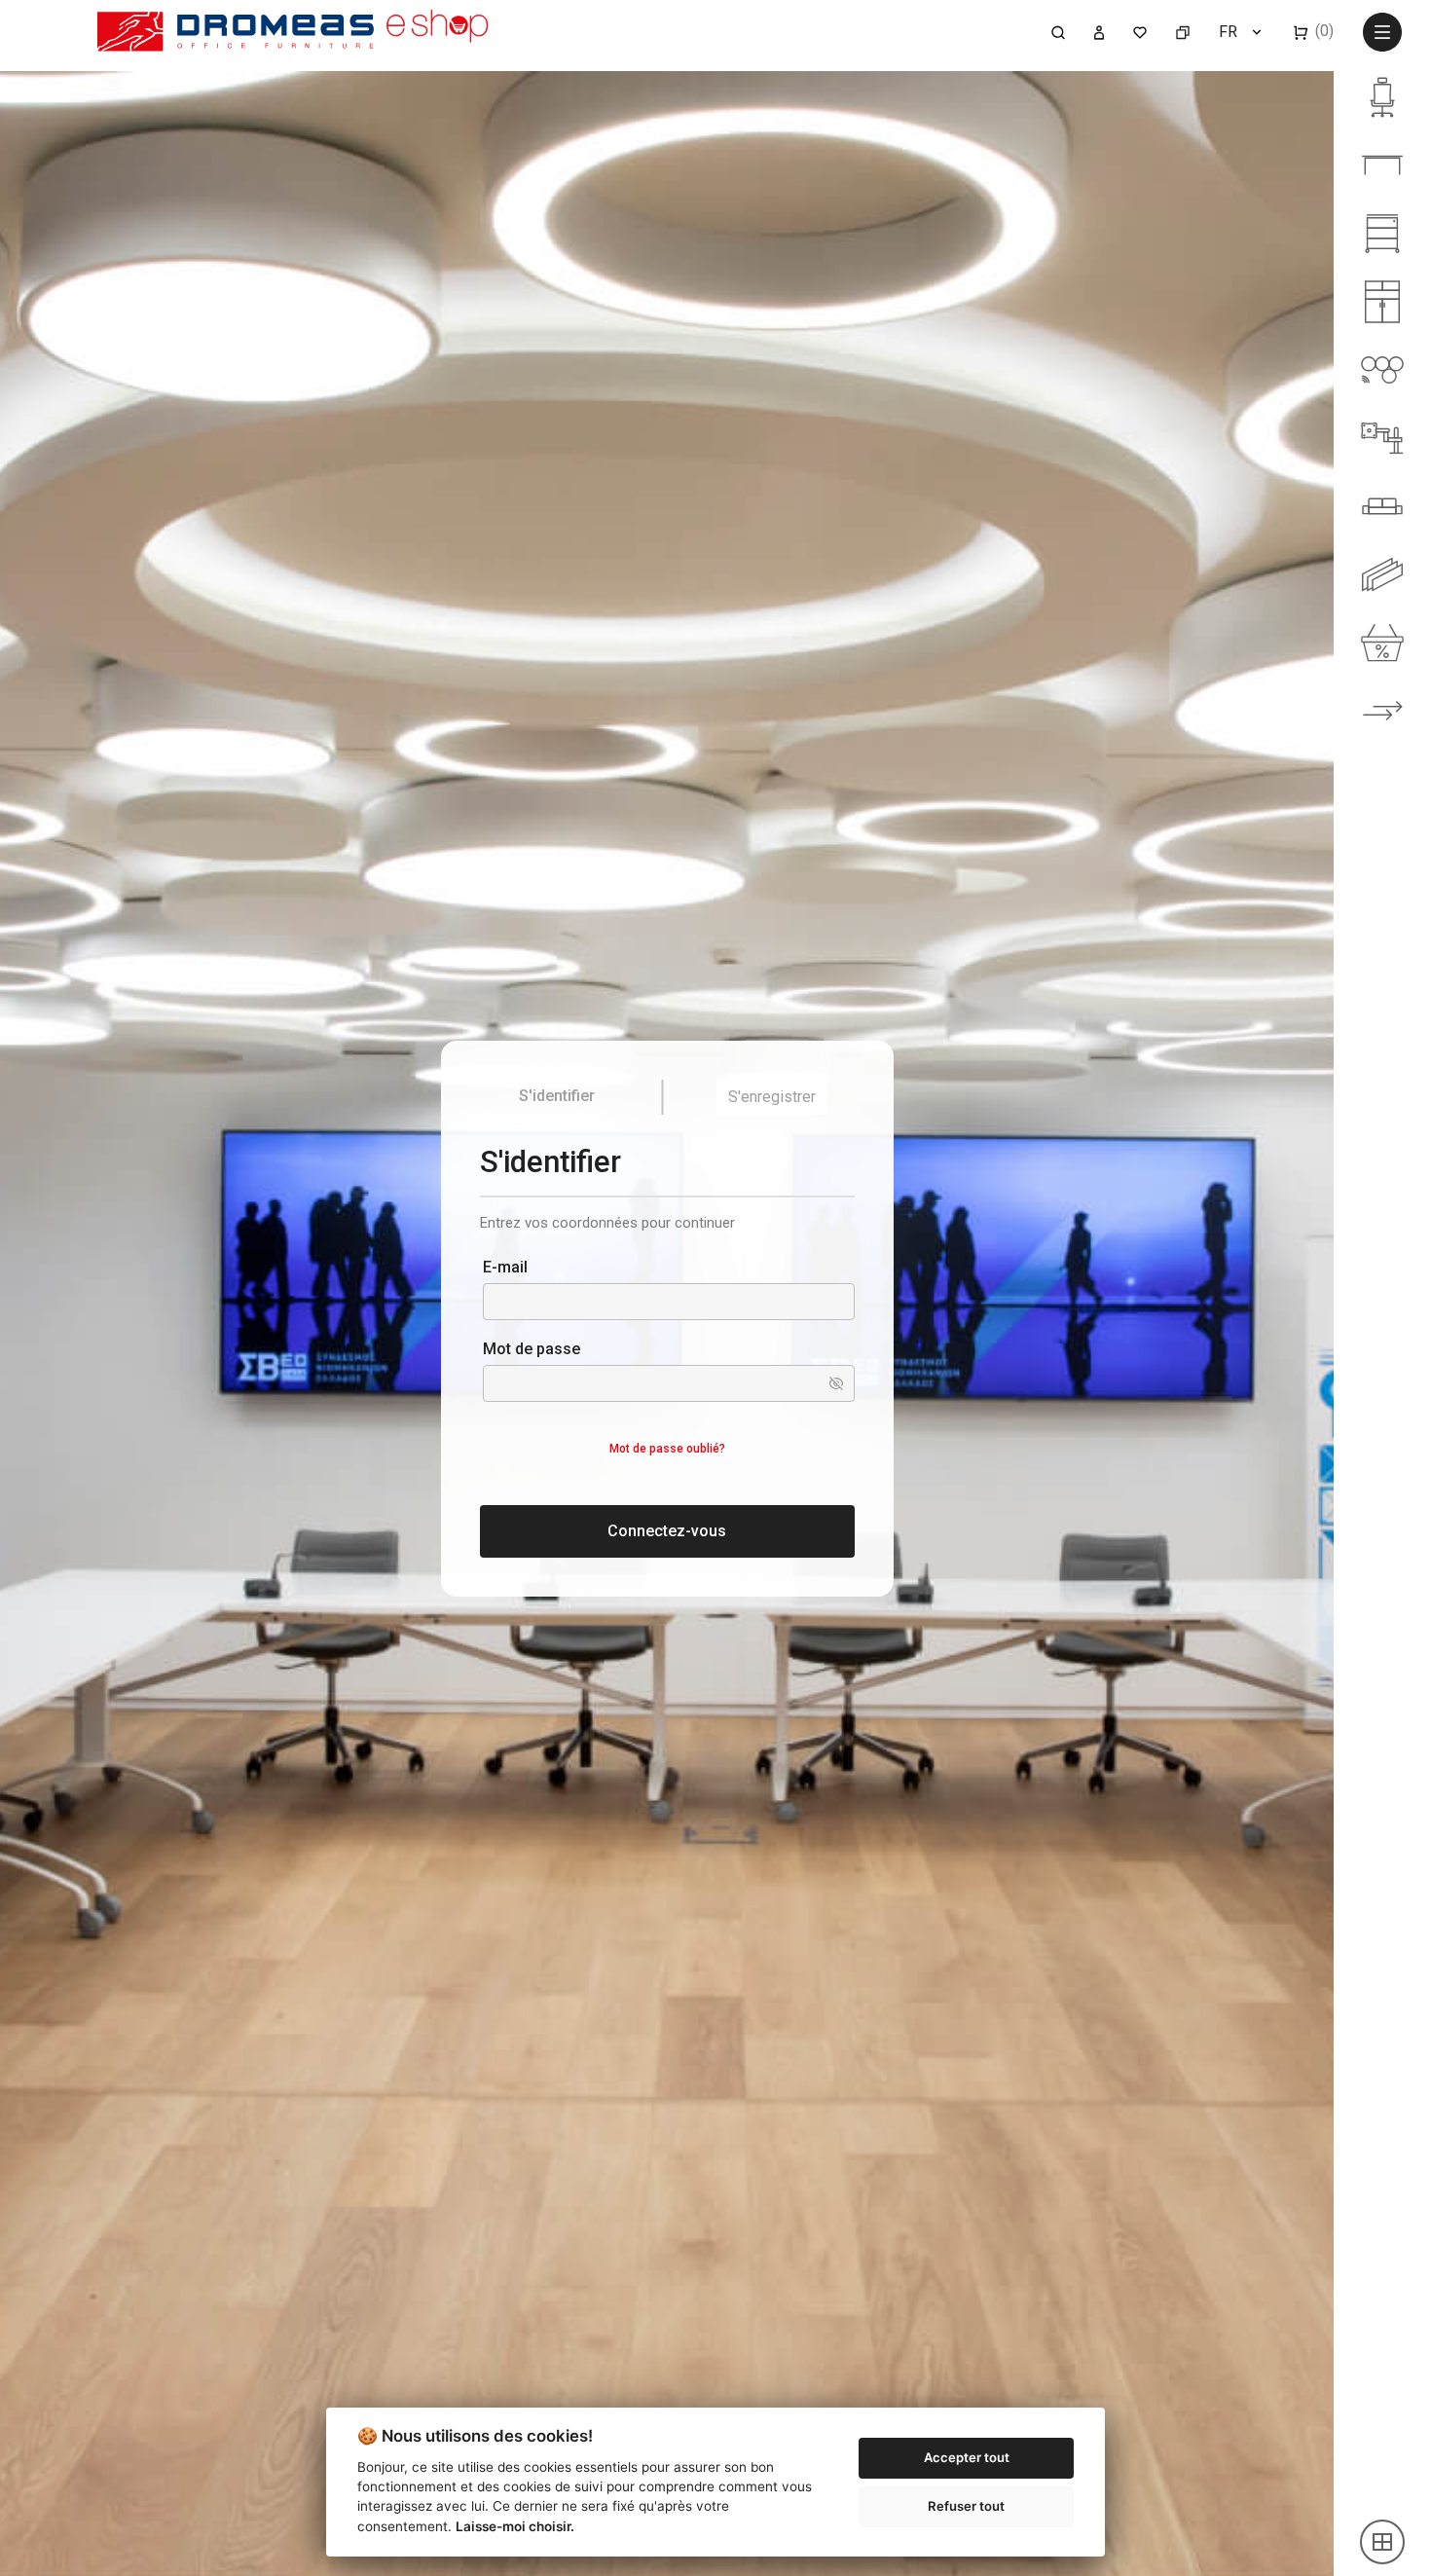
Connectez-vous (667, 1531)
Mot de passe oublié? (667, 1449)
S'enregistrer (772, 1097)
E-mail (505, 1267)
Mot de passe (532, 1349)
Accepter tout (967, 2457)
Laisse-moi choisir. (515, 2526)
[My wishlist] (1140, 31)
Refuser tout (966, 2506)
